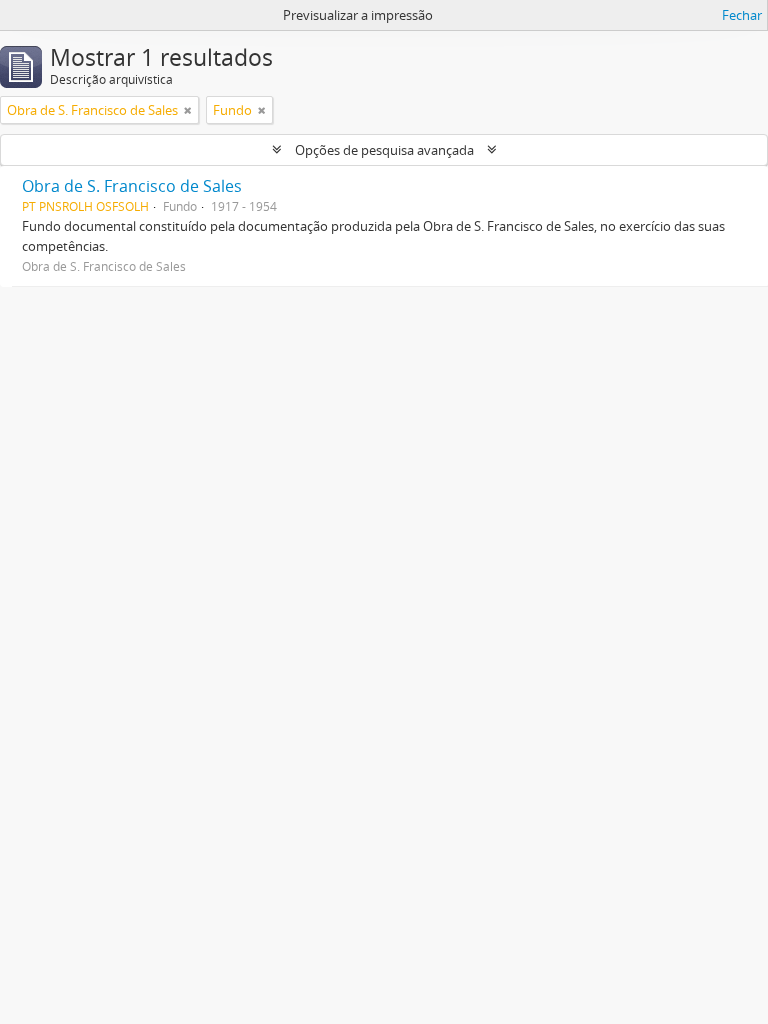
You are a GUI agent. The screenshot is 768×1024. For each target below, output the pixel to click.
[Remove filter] (188, 110)
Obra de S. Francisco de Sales (132, 186)
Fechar (742, 15)
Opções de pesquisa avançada (384, 150)
